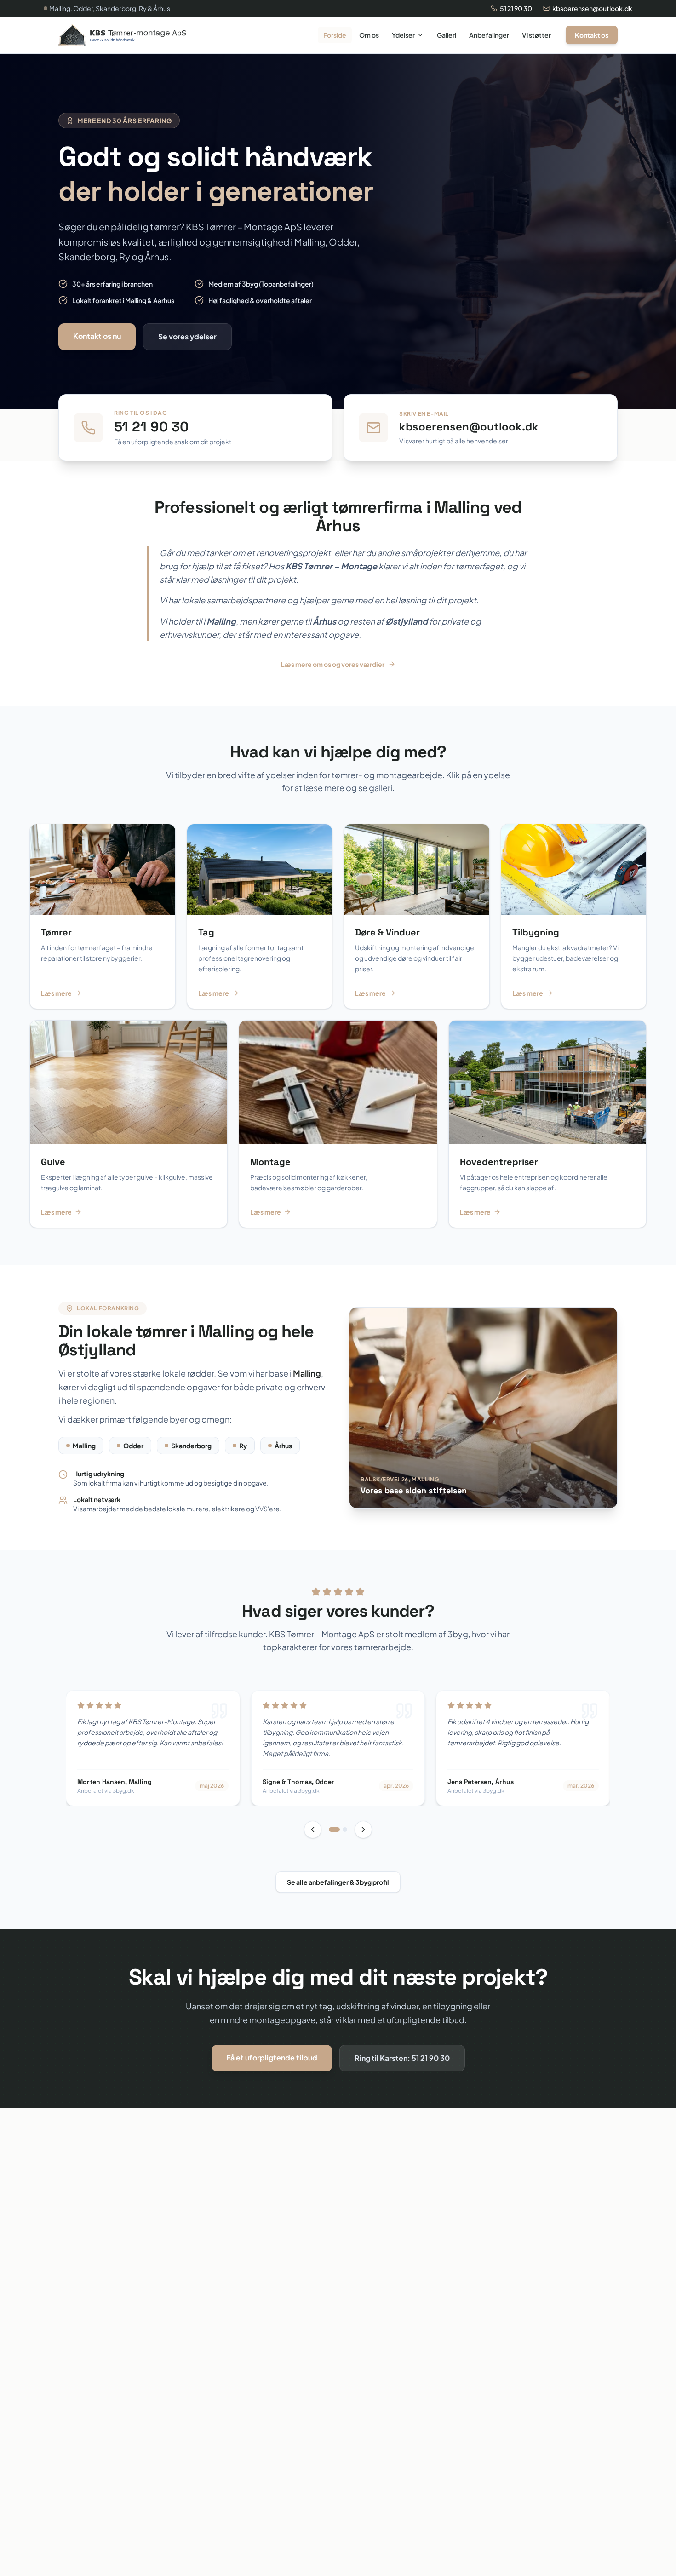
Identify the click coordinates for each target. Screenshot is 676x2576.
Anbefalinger (489, 35)
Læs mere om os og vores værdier (333, 664)
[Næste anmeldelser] (363, 1830)
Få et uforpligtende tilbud (272, 2057)
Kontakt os (592, 35)
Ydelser (403, 35)
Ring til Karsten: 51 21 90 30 (402, 2058)
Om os (369, 35)
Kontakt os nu (97, 336)
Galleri (447, 35)
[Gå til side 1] (334, 1830)
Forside (335, 35)
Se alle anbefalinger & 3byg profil (338, 1882)
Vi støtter (536, 35)
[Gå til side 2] (345, 1830)
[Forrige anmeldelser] (313, 1830)
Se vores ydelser (187, 336)
